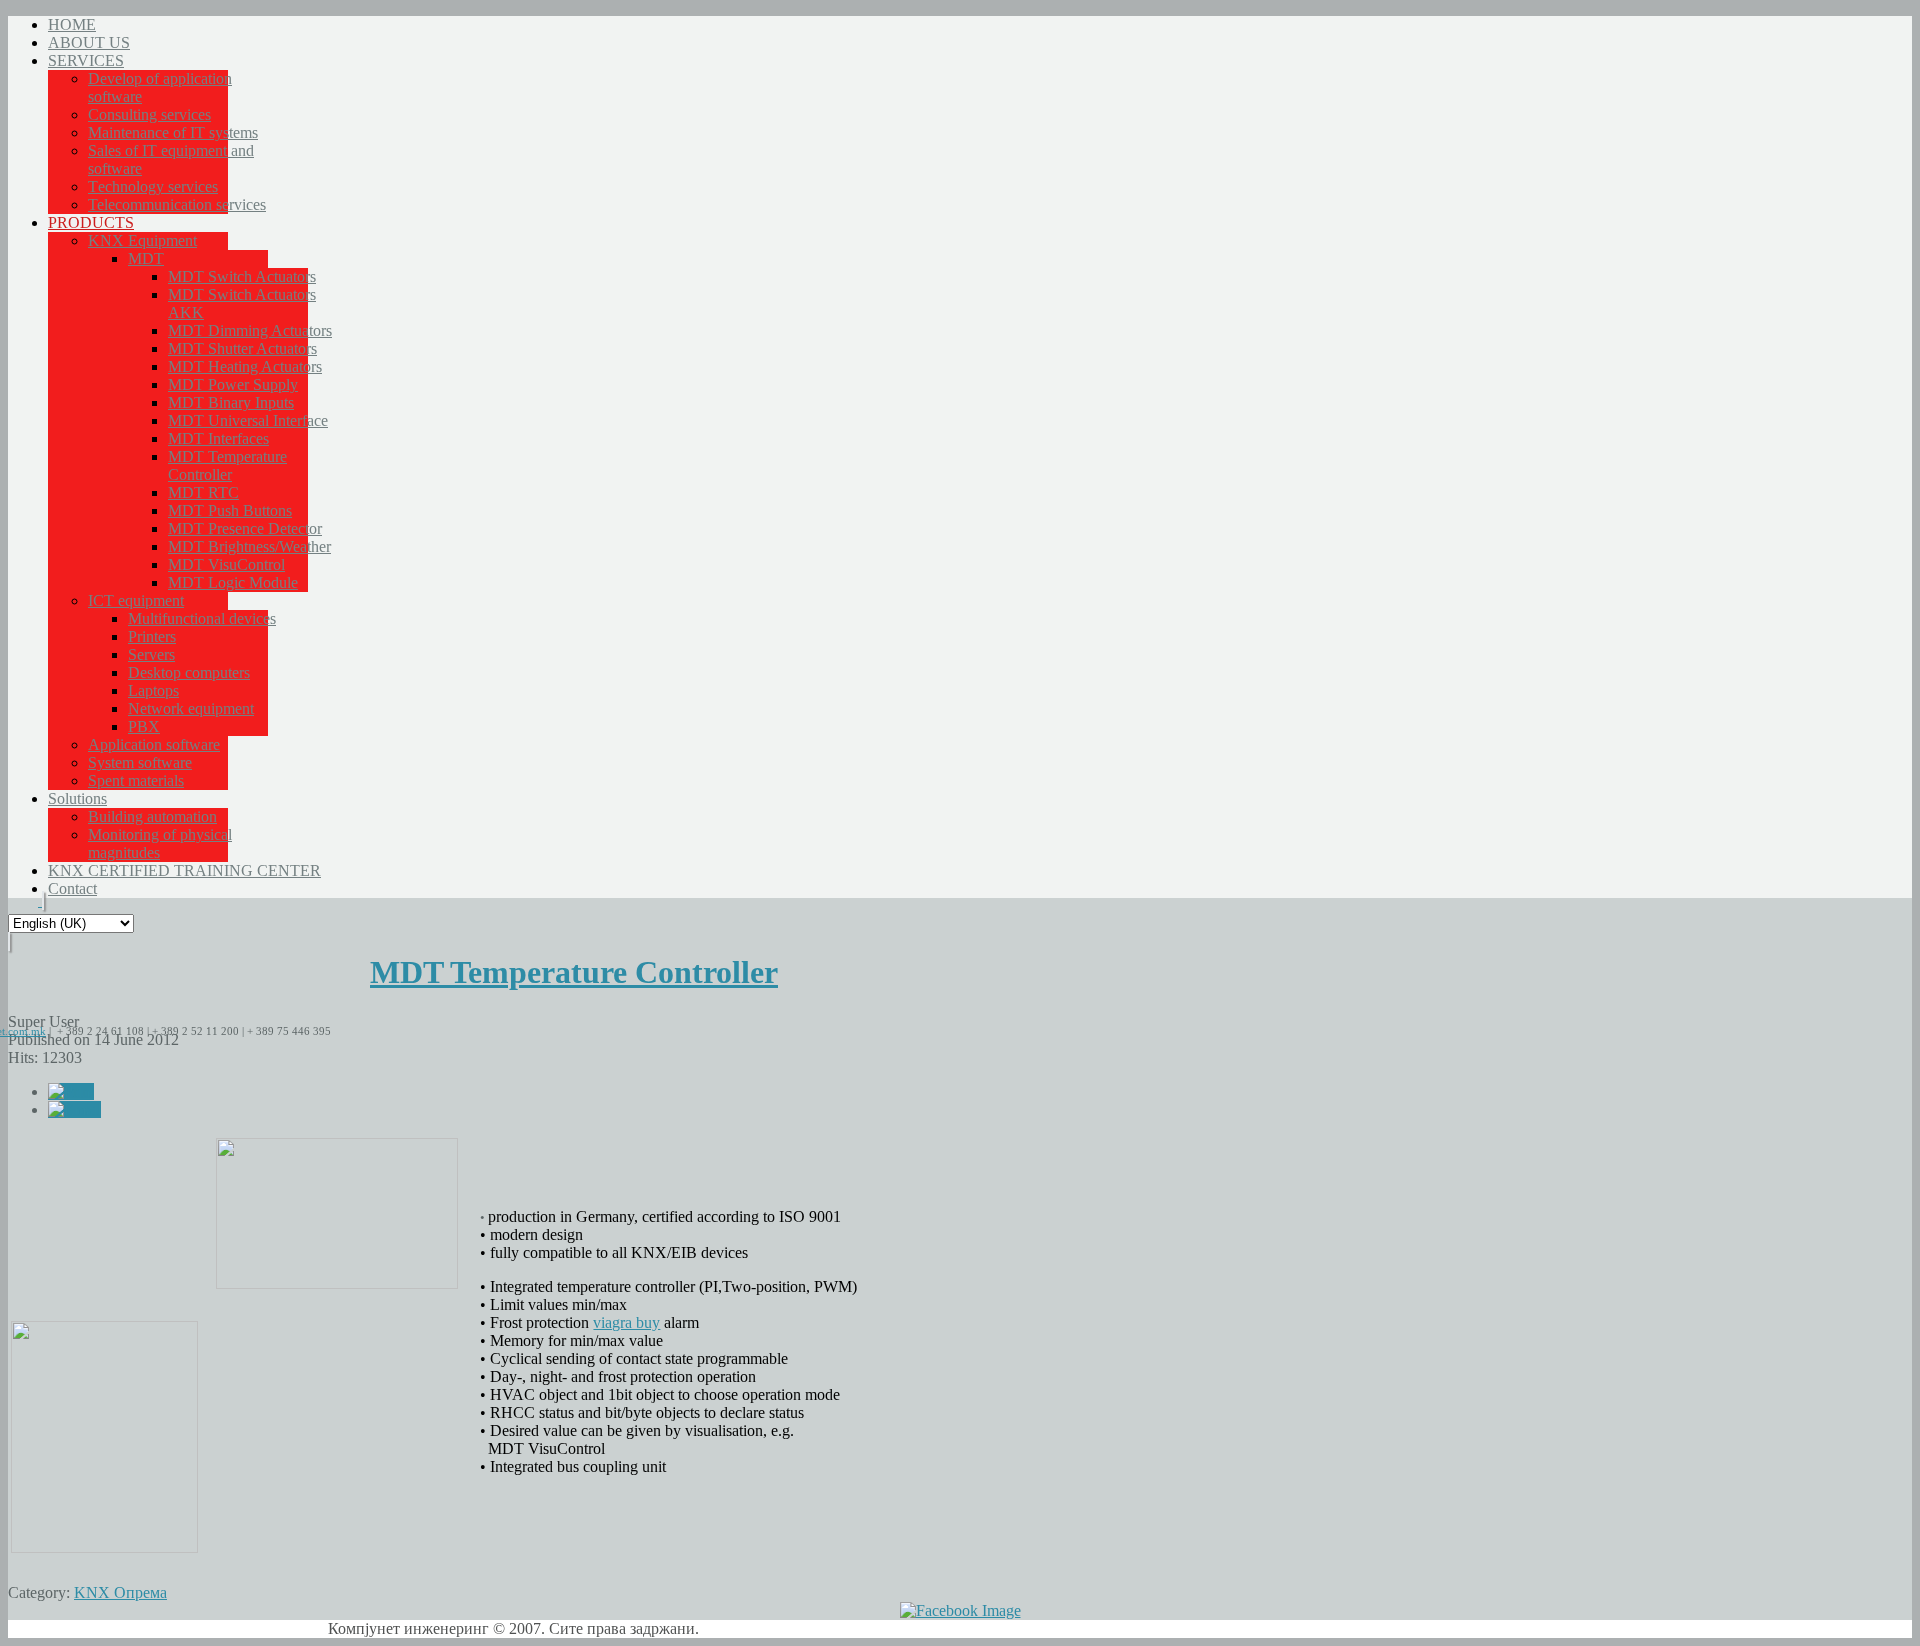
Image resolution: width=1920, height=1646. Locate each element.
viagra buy (626, 1322)
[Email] (74, 1109)
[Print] (71, 1091)
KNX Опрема (120, 1592)
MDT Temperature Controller (574, 972)
